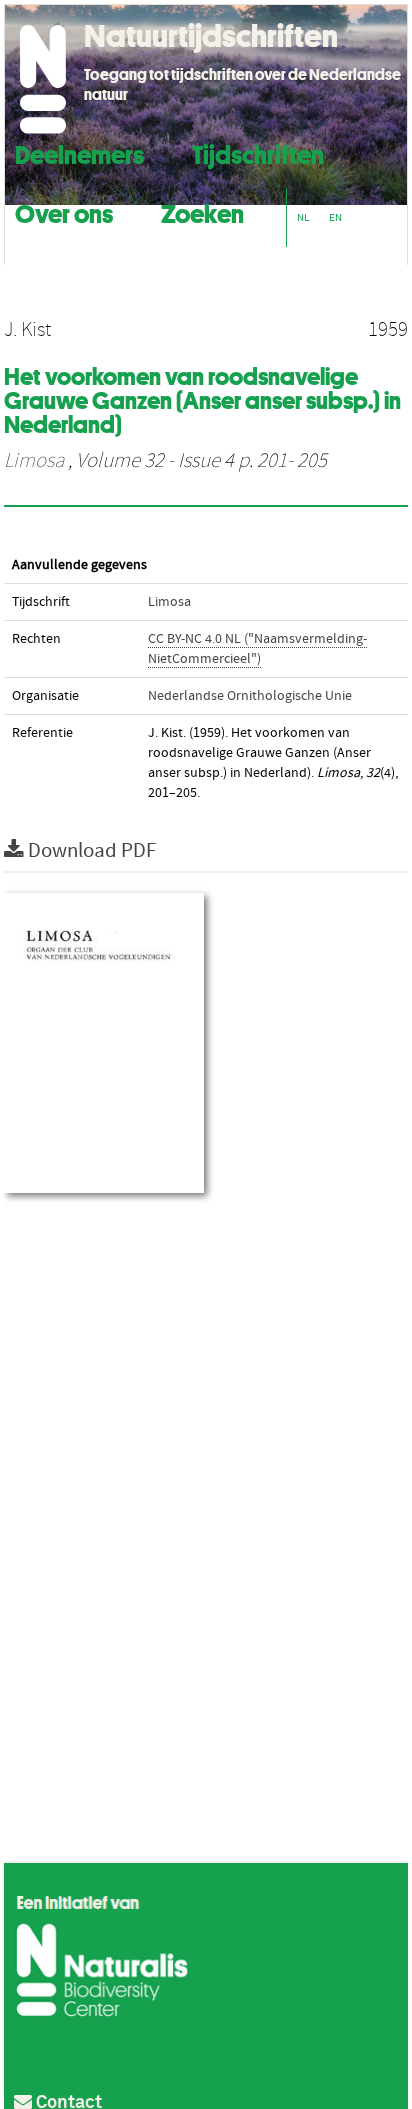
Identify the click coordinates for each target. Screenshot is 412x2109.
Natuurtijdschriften (211, 36)
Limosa (34, 461)
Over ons (64, 211)
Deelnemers (79, 152)
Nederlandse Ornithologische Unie (250, 696)
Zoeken (202, 211)
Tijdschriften (258, 152)
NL (303, 217)
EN (335, 217)
